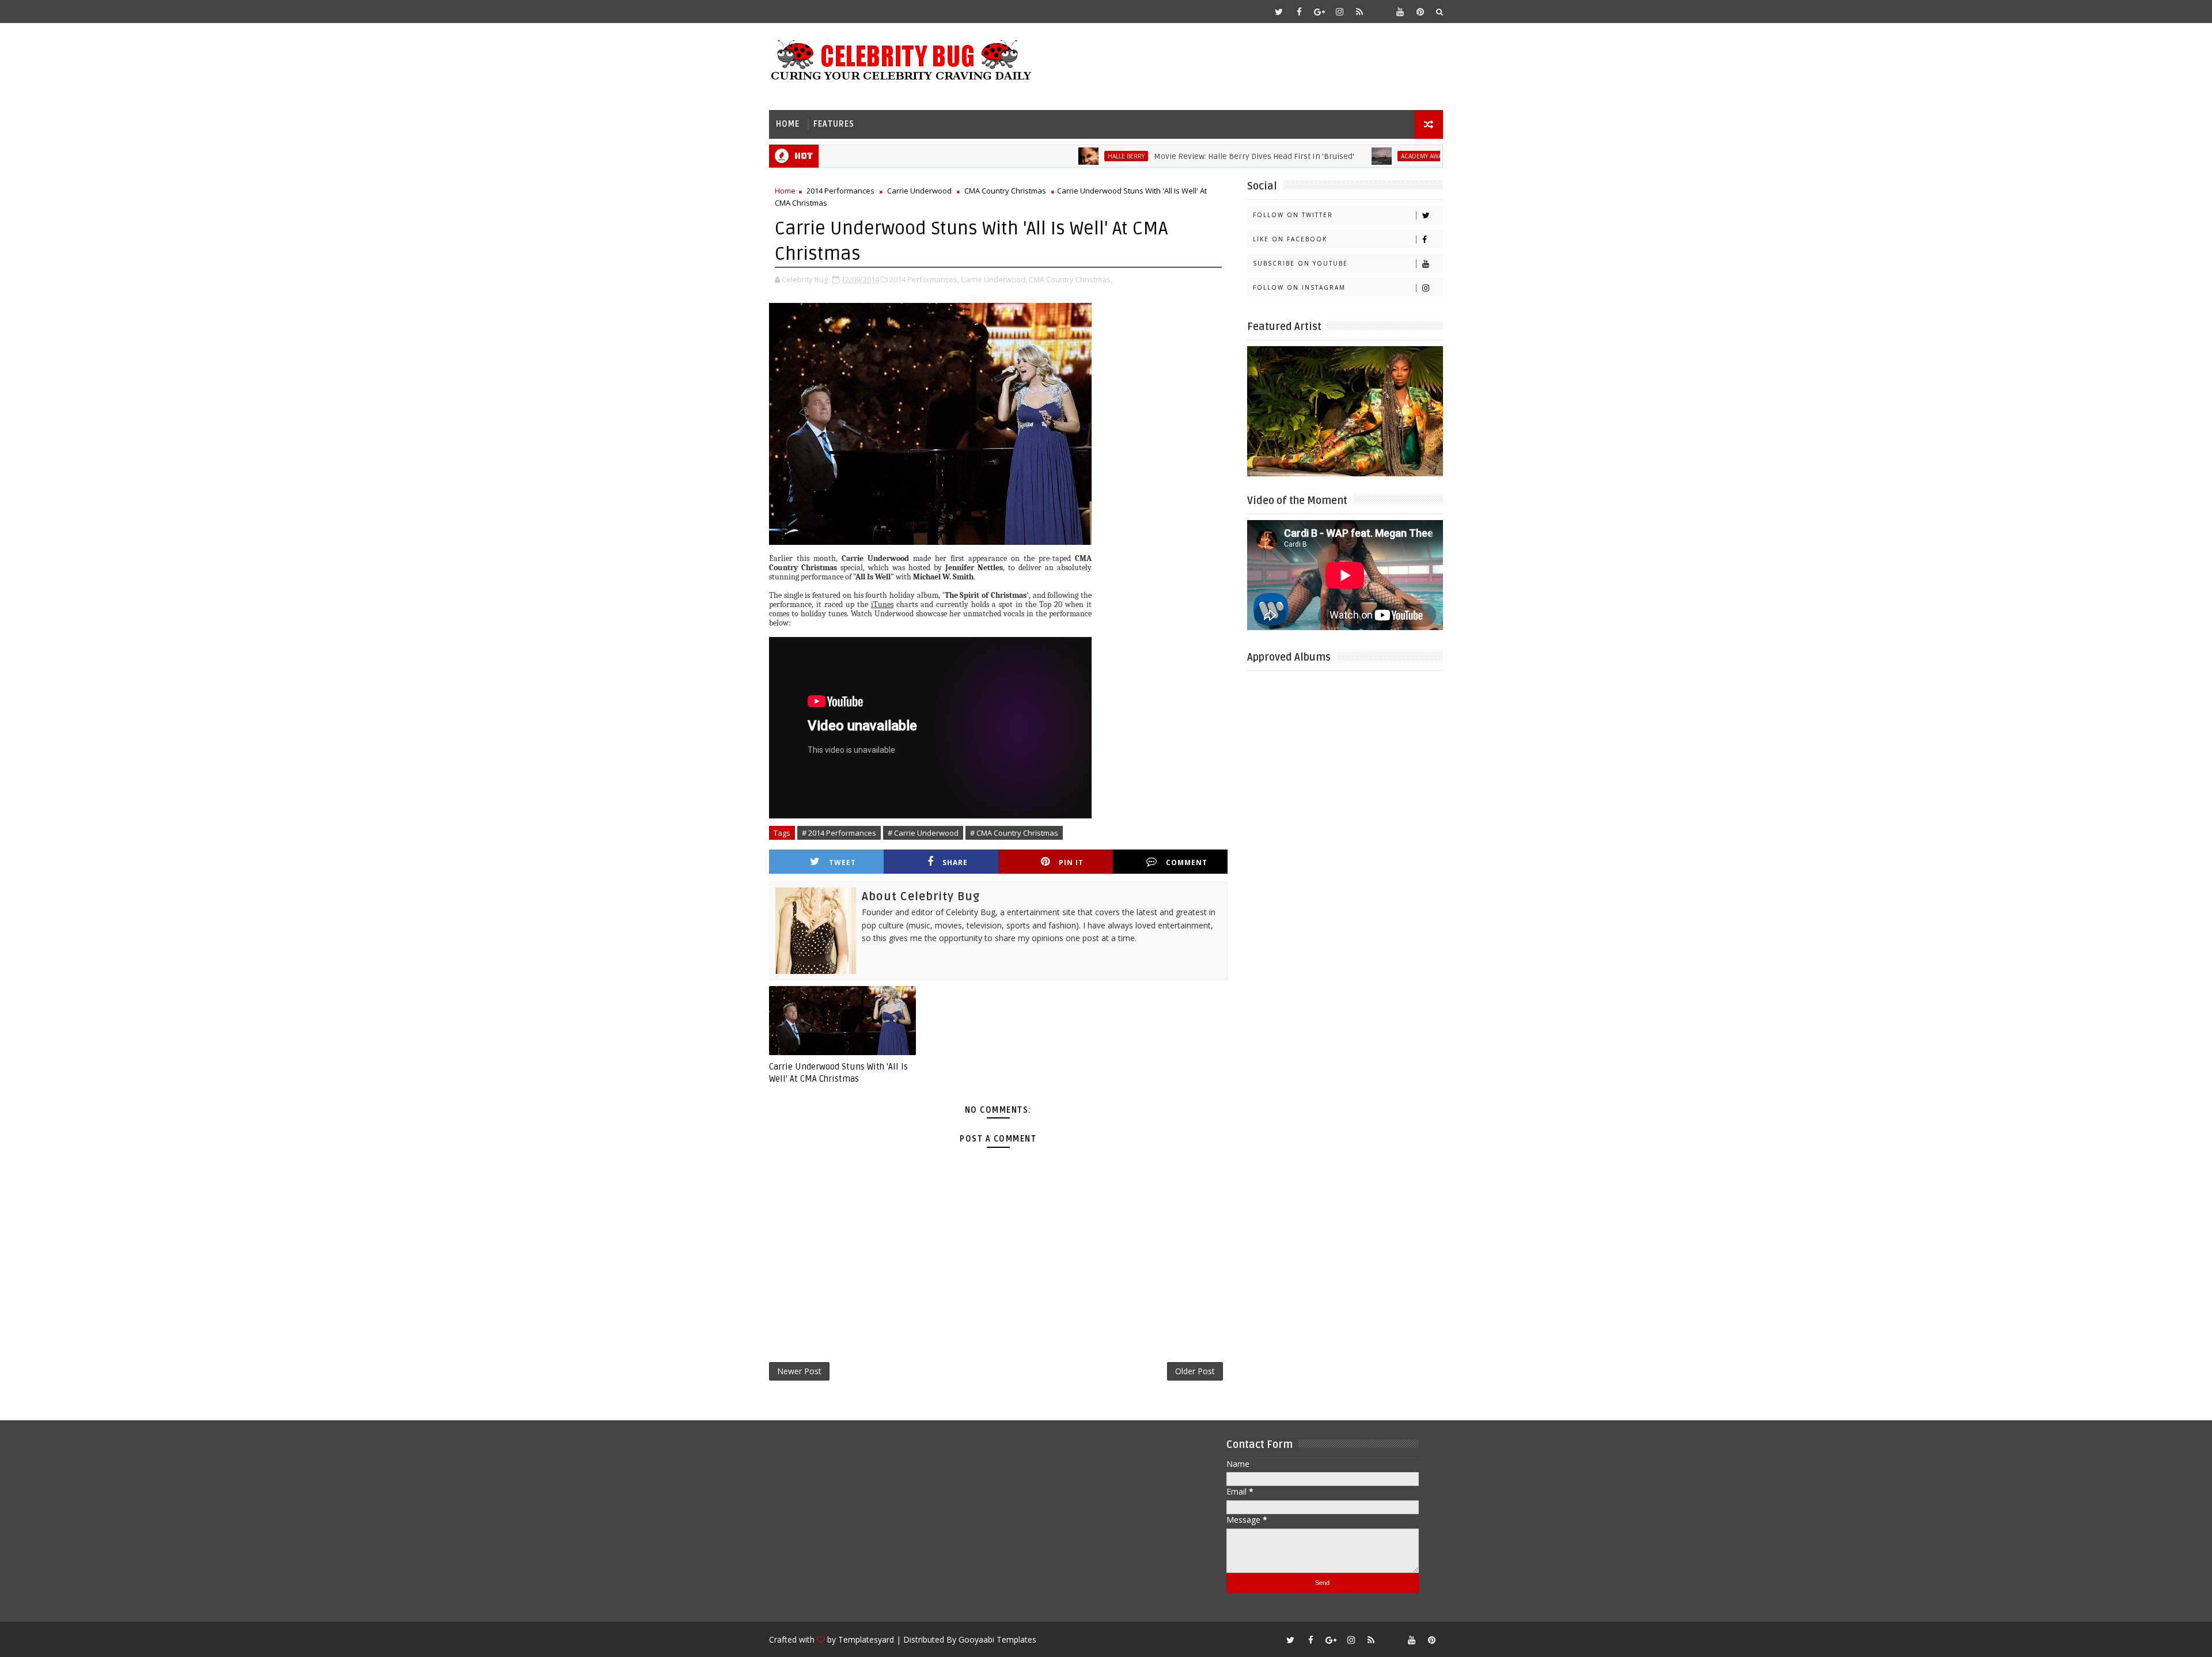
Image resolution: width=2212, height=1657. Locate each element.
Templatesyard (866, 1639)
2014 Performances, (924, 279)
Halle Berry (1054, 156)
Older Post (1195, 1371)
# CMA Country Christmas (1014, 833)
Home (788, 124)
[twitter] (1279, 12)
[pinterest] (1420, 12)
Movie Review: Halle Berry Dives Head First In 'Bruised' (1182, 156)
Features (834, 124)
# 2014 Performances (839, 833)
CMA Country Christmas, (1071, 279)
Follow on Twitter (1293, 215)
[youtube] (1400, 12)
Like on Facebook (1290, 239)
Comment (1187, 862)
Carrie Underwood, (994, 279)
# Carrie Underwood (923, 833)
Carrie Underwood (919, 191)
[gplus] (1319, 12)
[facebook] (1299, 12)
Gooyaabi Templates (997, 1639)
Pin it (1071, 862)
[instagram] (1339, 12)
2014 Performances (840, 191)
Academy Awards (1355, 156)
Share (955, 862)
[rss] (1359, 12)
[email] (1380, 12)
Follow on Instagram (1299, 287)
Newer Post (799, 1371)
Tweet (842, 862)
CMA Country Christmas (1005, 191)
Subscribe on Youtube (1300, 263)
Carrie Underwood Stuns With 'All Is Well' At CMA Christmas (838, 1072)
